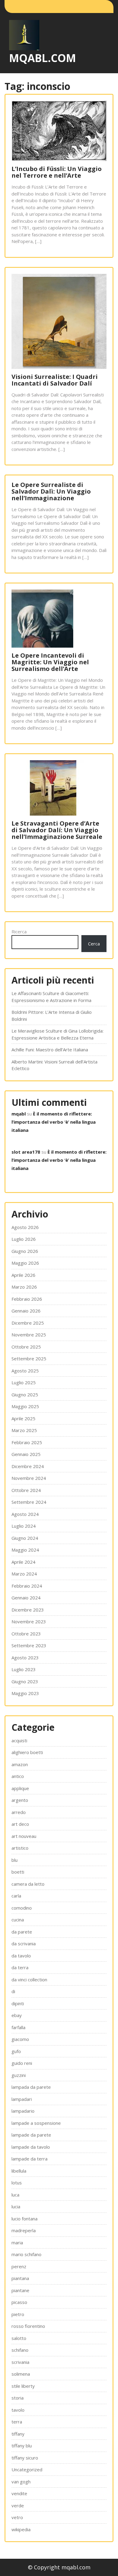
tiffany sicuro (25, 2458)
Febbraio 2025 (27, 1442)
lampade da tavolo (31, 2147)
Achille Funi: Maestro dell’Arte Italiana (50, 1050)
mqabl (19, 1114)
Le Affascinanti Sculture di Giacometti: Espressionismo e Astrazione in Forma (51, 997)
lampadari (22, 2099)
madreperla (24, 2230)
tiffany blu (22, 2446)
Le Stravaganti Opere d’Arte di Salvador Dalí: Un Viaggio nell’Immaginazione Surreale (57, 830)
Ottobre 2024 (26, 1490)
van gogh (21, 2482)
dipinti (18, 2003)
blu (15, 1860)
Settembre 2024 (29, 1502)
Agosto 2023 (25, 1658)
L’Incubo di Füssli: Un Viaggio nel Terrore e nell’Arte (57, 172)
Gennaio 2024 (26, 1598)
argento (20, 1800)
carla (16, 1896)
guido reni (22, 2063)
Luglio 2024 (24, 1526)
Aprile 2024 (23, 1562)
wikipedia (21, 2529)
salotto (19, 2338)
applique (20, 1788)
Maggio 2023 (25, 1693)
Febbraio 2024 (27, 1586)
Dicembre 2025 (28, 1323)
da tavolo (21, 1956)
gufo (16, 2051)
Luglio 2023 (24, 1669)
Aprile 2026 (23, 1275)
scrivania (20, 2362)
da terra (20, 1967)
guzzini (19, 2075)
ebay (17, 2015)
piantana (20, 2278)
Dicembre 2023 (28, 1610)
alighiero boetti (27, 1752)
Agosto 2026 (25, 1227)
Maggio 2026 (25, 1263)
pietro (18, 2314)
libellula (19, 2171)
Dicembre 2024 (28, 1466)
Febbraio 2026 (27, 1299)
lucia (16, 2206)
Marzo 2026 (24, 1287)
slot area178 (26, 1152)
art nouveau (24, 1836)
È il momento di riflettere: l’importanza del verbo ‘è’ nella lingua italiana (54, 1122)
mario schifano (26, 2254)
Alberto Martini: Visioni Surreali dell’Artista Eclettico (54, 1065)
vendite (19, 2493)
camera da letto (28, 1884)
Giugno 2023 (25, 1681)
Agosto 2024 (25, 1514)
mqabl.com (43, 58)
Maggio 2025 (25, 1406)
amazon (20, 1764)
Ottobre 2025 (26, 1347)
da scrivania (24, 1943)
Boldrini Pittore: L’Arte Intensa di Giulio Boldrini (52, 1015)
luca (15, 2195)
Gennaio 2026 (26, 1311)
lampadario (23, 2111)
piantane (20, 2290)
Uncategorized (27, 2469)
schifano (20, 2350)
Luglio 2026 (24, 1239)
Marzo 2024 (24, 1574)
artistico (20, 1848)
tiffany (18, 2434)
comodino (22, 1908)
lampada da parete (31, 2087)
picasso (19, 2302)
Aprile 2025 (23, 1418)
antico (18, 1776)
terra (17, 2422)
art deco (20, 1824)
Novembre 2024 (29, 1478)
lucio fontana (25, 2219)
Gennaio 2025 (26, 1454)
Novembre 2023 (29, 1621)
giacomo (20, 2039)
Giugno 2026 (25, 1251)
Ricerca (19, 931)
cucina (18, 1920)
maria (17, 2242)
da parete (22, 1932)
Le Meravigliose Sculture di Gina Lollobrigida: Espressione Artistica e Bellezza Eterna (57, 1034)
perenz (19, 2266)
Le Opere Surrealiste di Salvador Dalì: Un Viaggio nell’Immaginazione (51, 491)
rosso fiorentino (28, 2326)
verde (18, 2505)
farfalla (18, 2027)
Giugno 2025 (25, 1395)
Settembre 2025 (29, 1359)
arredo (19, 1812)
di (13, 1991)
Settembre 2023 (29, 1645)
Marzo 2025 (24, 1430)
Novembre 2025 (29, 1335)
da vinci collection (29, 1980)
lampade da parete (31, 2135)
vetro (17, 2517)
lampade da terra (29, 2159)
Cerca (94, 944)
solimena (21, 2374)
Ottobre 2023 (26, 1634)
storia (18, 2398)
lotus (17, 2183)
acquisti (19, 1740)
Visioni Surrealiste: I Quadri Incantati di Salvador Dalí (55, 380)
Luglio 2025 (24, 1382)
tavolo (18, 2410)
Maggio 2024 (25, 1550)
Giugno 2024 (25, 1538)
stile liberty (23, 2386)
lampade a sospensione (36, 2123)
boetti (18, 1872)
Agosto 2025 (25, 1371)
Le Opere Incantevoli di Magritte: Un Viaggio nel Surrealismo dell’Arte (50, 662)
